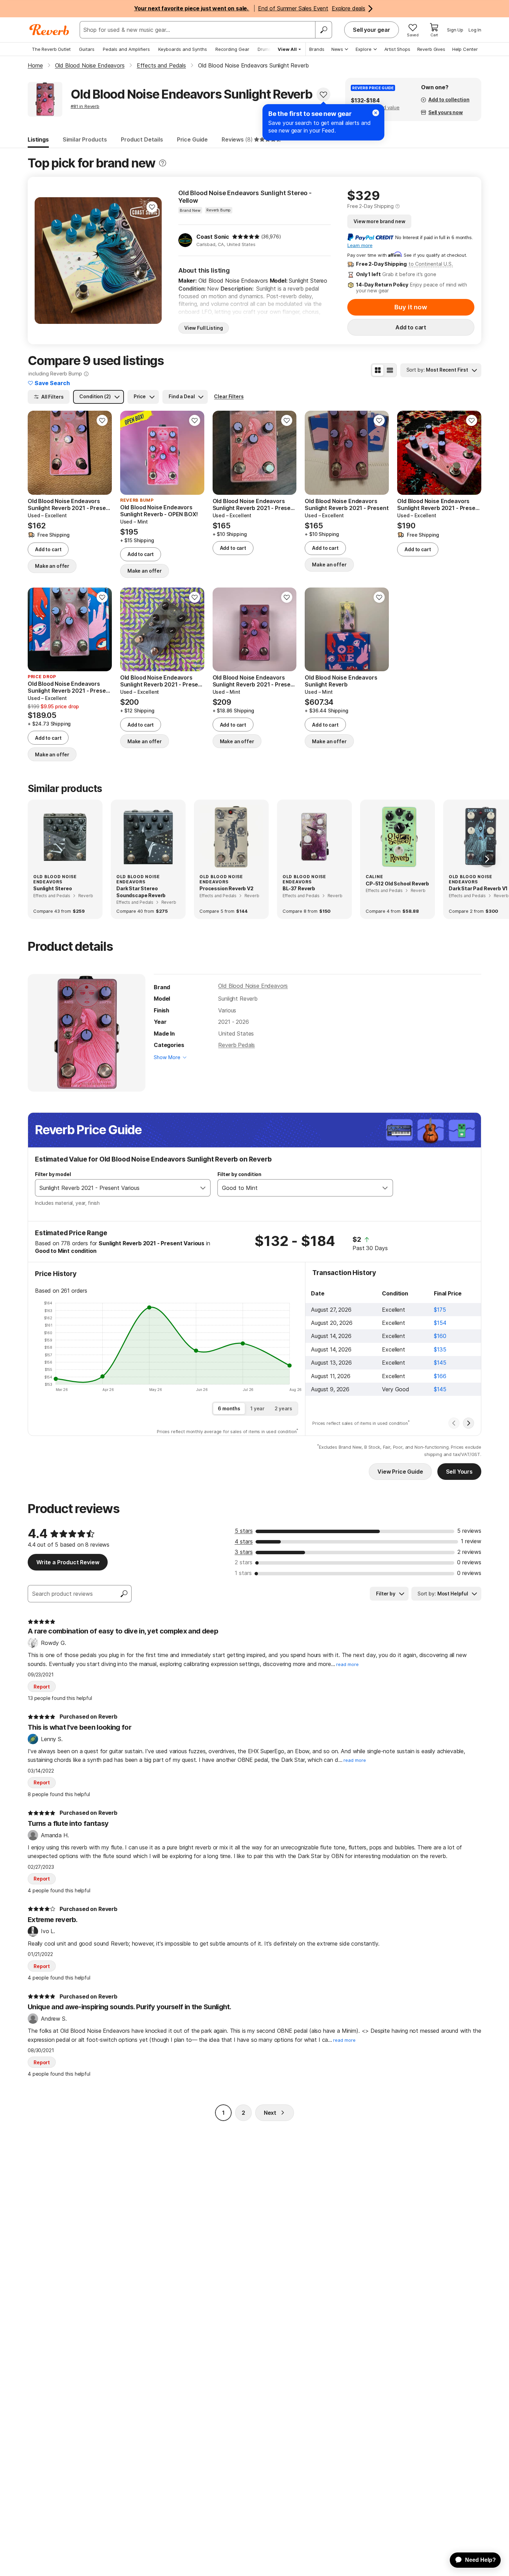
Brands (317, 49)
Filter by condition (239, 1174)
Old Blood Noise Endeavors (253, 986)
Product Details (142, 139)
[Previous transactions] (454, 1423)
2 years (283, 1408)
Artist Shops (397, 49)
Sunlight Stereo (53, 888)
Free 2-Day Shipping (370, 206)
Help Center (465, 49)
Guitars (87, 49)
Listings (38, 139)
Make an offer (52, 566)
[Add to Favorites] (323, 94)
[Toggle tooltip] (163, 163)
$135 (440, 1349)
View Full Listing (204, 328)
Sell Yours (459, 1472)
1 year (257, 1408)
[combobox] (116, 1188)
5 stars (244, 1531)
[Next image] (152, 261)
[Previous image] (44, 261)
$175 (440, 1310)
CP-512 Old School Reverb (397, 884)
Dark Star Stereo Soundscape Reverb (141, 892)
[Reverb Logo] (49, 30)
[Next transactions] (468, 1423)
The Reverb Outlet (51, 49)
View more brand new (379, 221)
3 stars (244, 1552)
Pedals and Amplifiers (126, 49)
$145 (440, 1363)
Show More (167, 1057)
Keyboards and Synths (183, 49)
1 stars (243, 1573)
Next (270, 2113)
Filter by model (53, 1174)
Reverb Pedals (236, 1045)
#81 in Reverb (85, 106)
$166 (440, 1376)
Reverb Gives (431, 49)
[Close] (376, 113)
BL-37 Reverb (299, 888)
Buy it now (411, 307)
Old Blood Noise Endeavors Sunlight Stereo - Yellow (245, 197)
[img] (246, 237)
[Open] (203, 1188)
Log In (475, 30)
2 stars (244, 1562)
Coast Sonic (213, 237)
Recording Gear (232, 49)
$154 (440, 1323)
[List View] (390, 370)
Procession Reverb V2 (226, 888)
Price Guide (192, 139)
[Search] (323, 30)
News (337, 49)
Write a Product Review (68, 1562)
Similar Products (85, 139)
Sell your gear (372, 30)
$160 (440, 1336)
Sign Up (455, 30)
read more (347, 1664)
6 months (229, 1408)
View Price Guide (400, 1472)
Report (42, 1687)
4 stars (244, 1541)
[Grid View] (378, 370)
